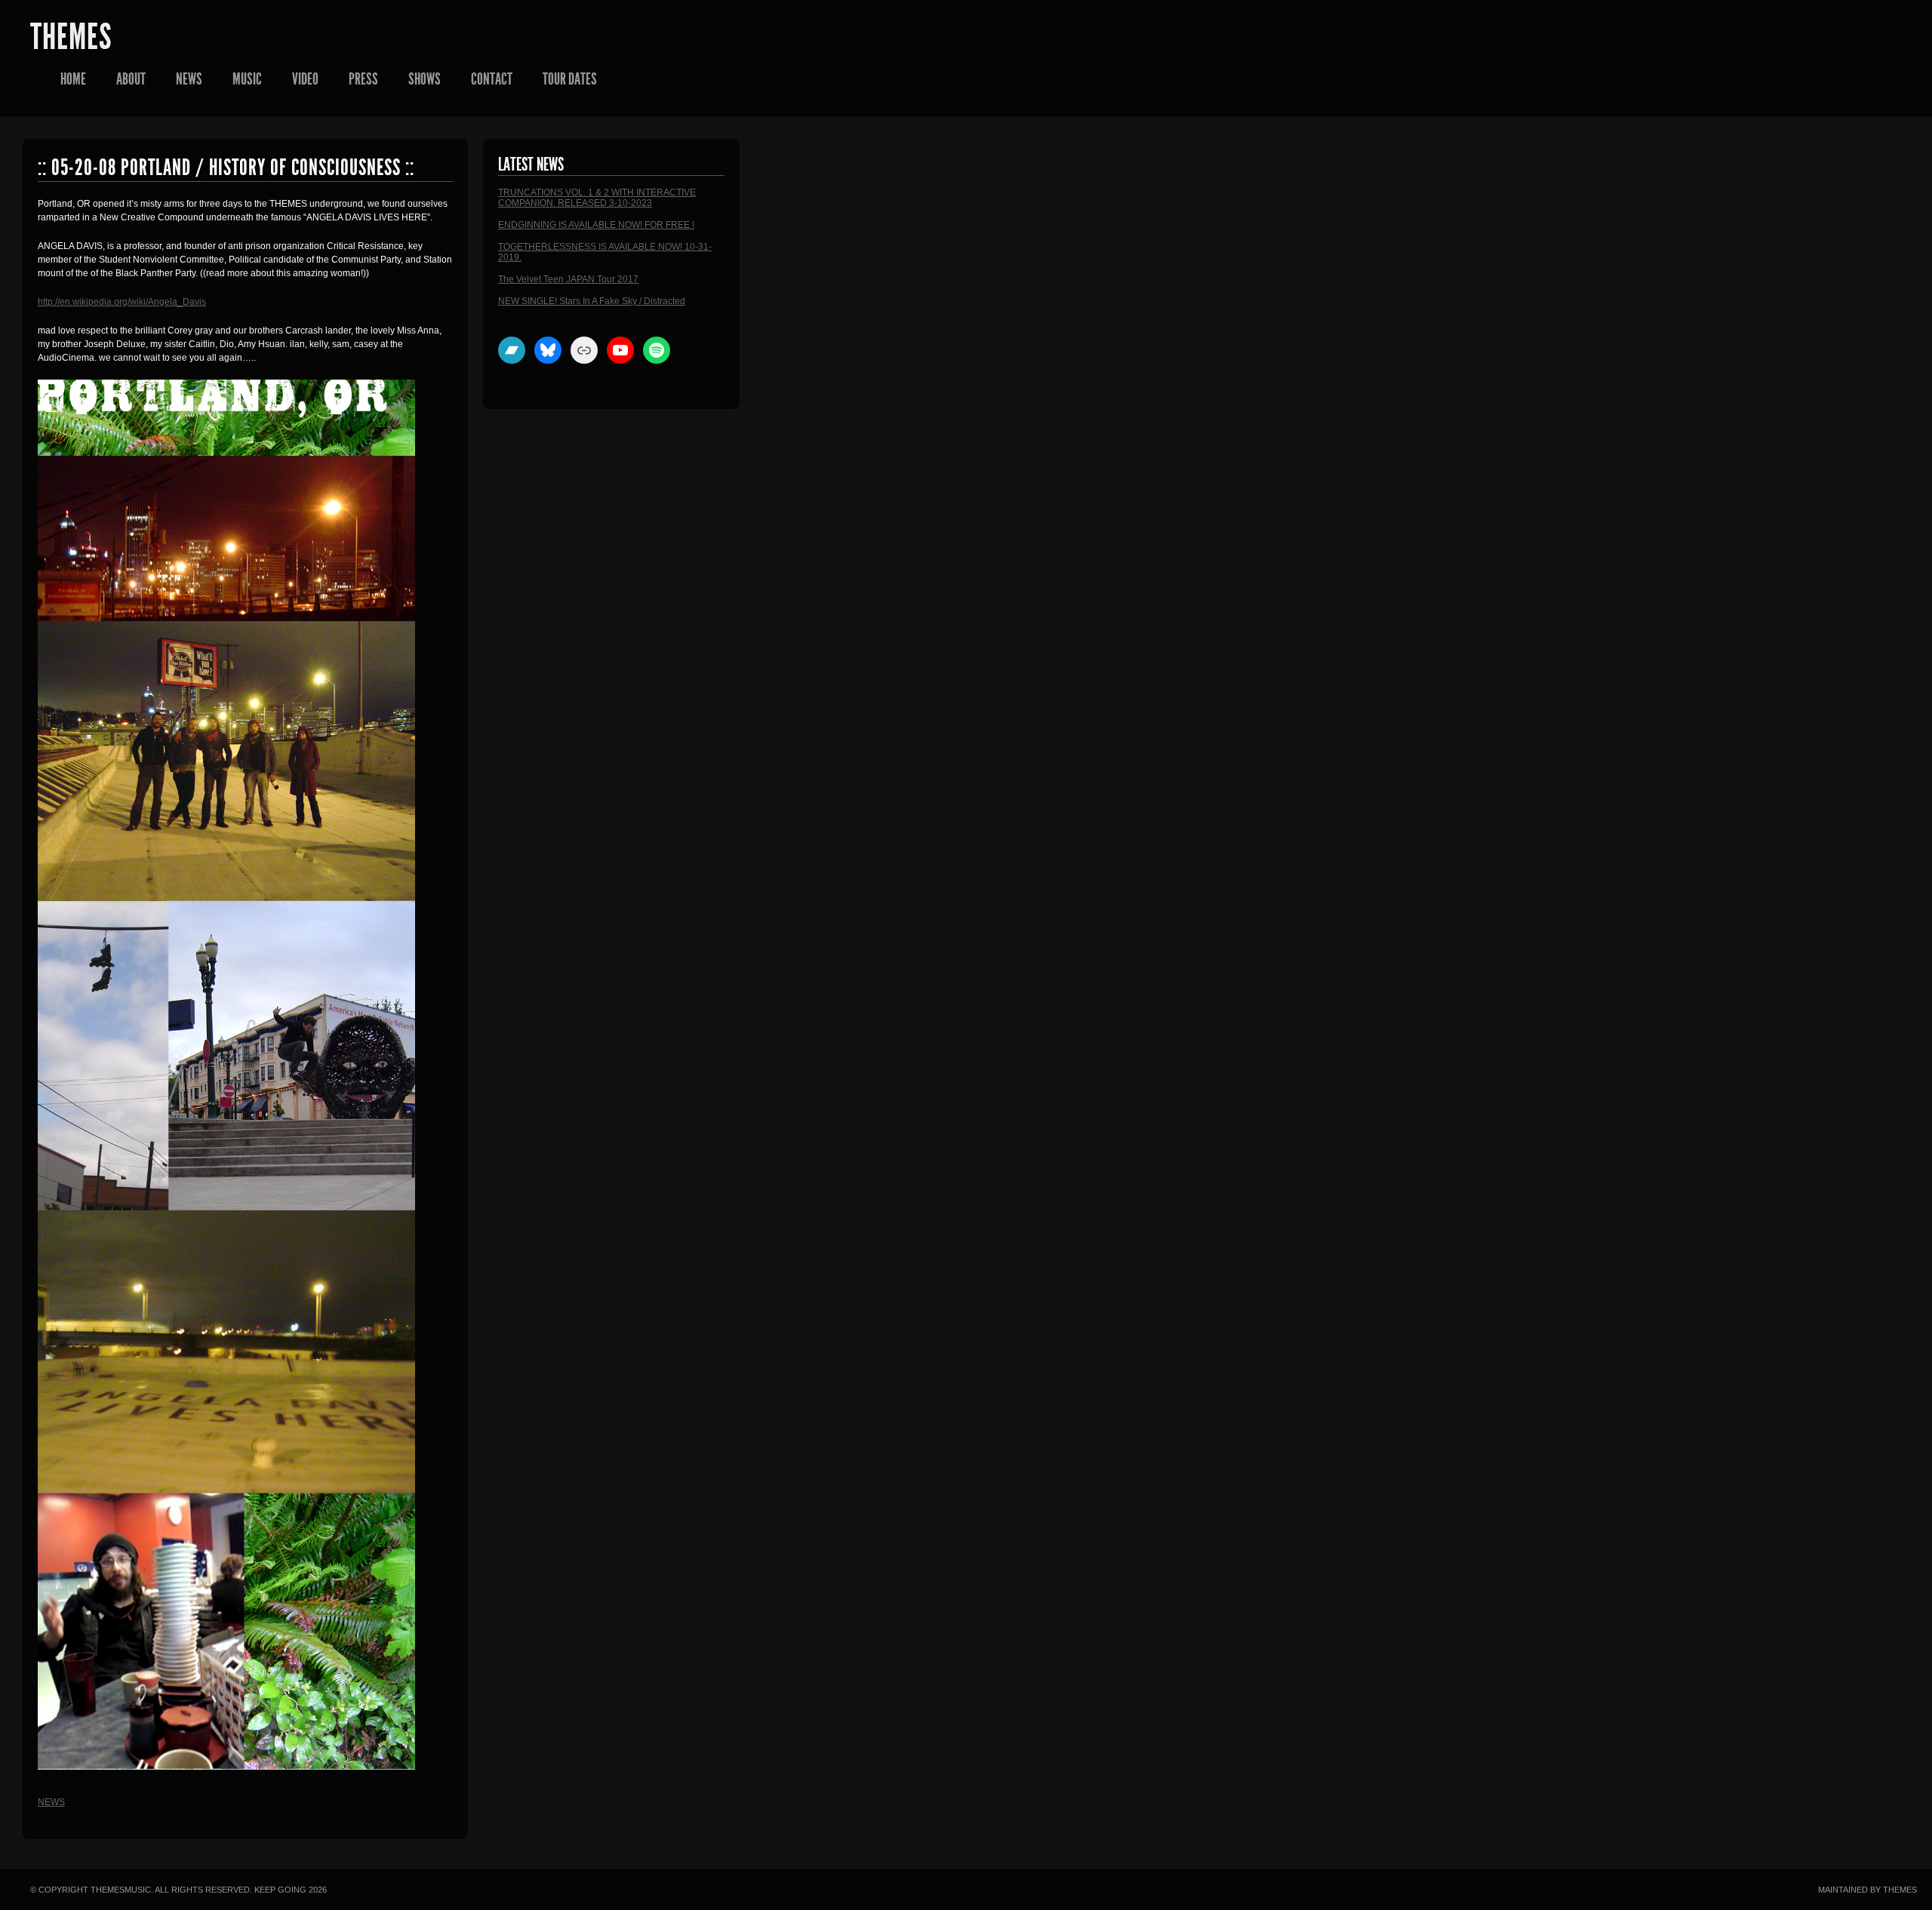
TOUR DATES (570, 79)
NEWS (189, 79)
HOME (73, 79)
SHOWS (425, 79)
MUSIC (247, 79)
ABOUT (131, 79)
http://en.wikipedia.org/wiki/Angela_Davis (122, 302)
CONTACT (492, 79)
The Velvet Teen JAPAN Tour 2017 (568, 279)
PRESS (363, 79)
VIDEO (305, 79)
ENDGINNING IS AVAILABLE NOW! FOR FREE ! (596, 225)
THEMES (71, 37)
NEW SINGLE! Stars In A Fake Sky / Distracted (592, 301)
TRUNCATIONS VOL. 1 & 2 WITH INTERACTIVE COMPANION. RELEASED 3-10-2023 (597, 198)
